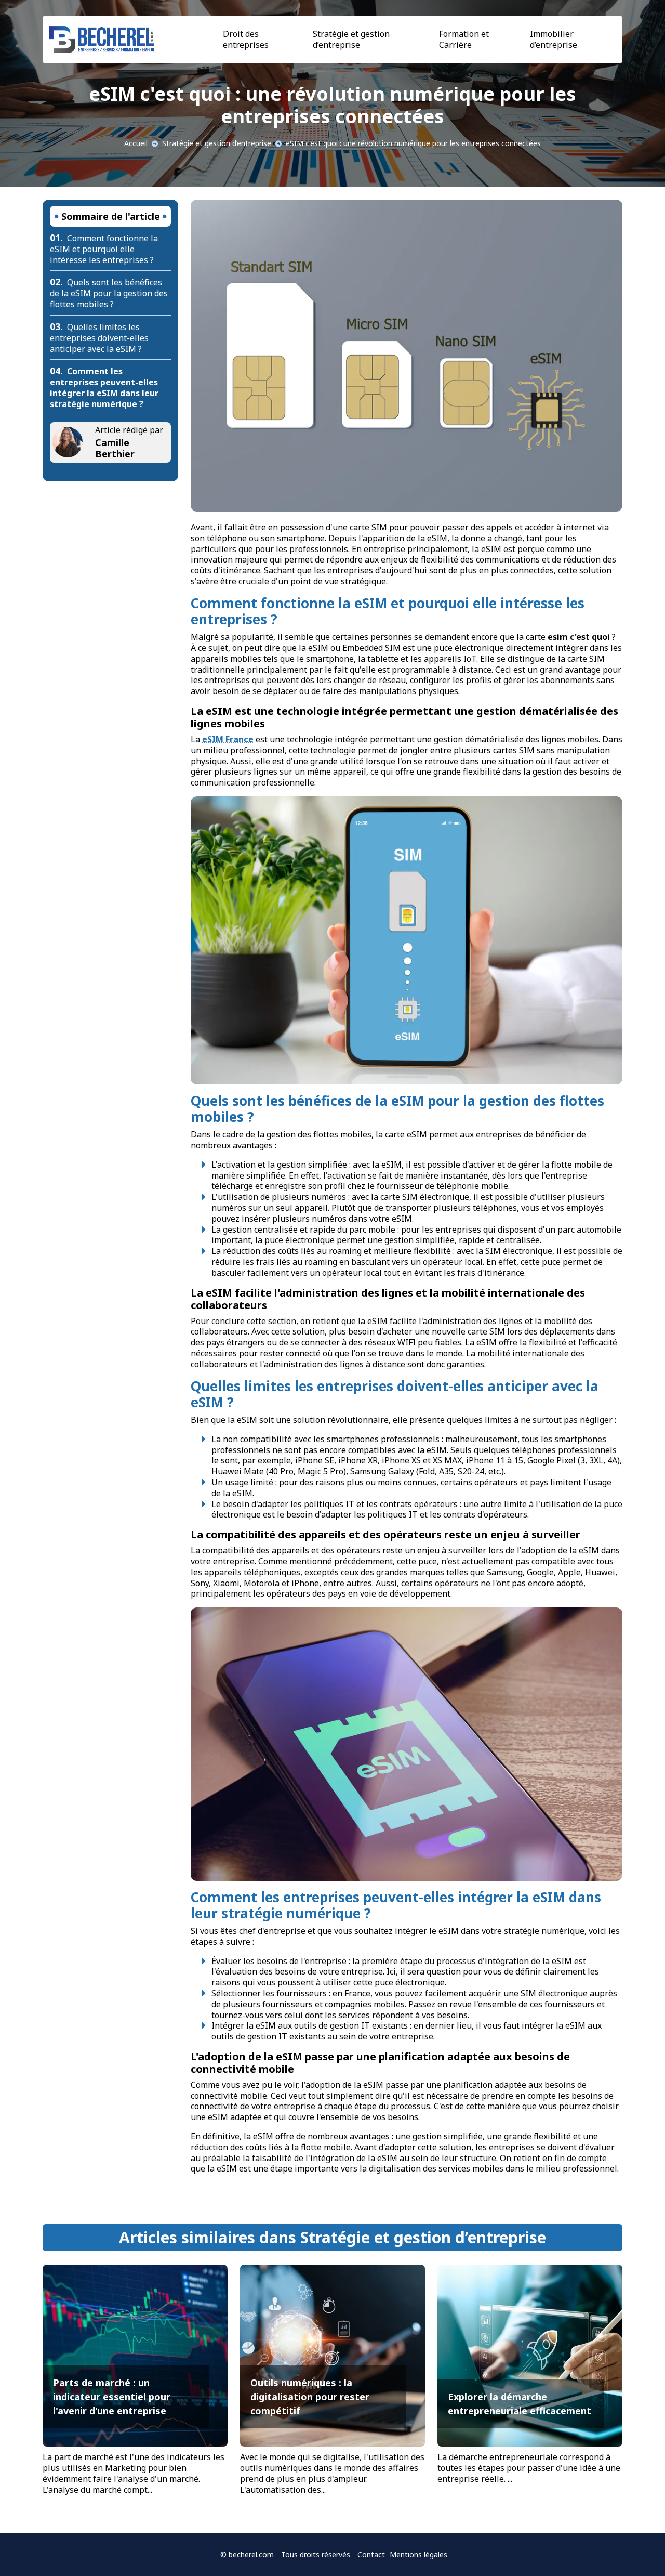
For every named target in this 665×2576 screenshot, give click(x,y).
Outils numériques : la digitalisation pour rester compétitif (310, 2397)
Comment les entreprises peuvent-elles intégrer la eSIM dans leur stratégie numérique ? (104, 387)
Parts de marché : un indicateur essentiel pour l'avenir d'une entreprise (112, 2397)
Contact (371, 2554)
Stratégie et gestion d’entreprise (351, 39)
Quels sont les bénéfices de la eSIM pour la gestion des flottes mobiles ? (109, 293)
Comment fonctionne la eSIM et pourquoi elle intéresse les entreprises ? (104, 249)
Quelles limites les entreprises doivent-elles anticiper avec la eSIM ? (99, 338)
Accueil (136, 143)
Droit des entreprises (246, 39)
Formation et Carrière (464, 39)
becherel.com (251, 2554)
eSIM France (228, 739)
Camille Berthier (115, 448)
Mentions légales (418, 2554)
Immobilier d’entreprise (554, 39)
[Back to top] (636, 2547)
